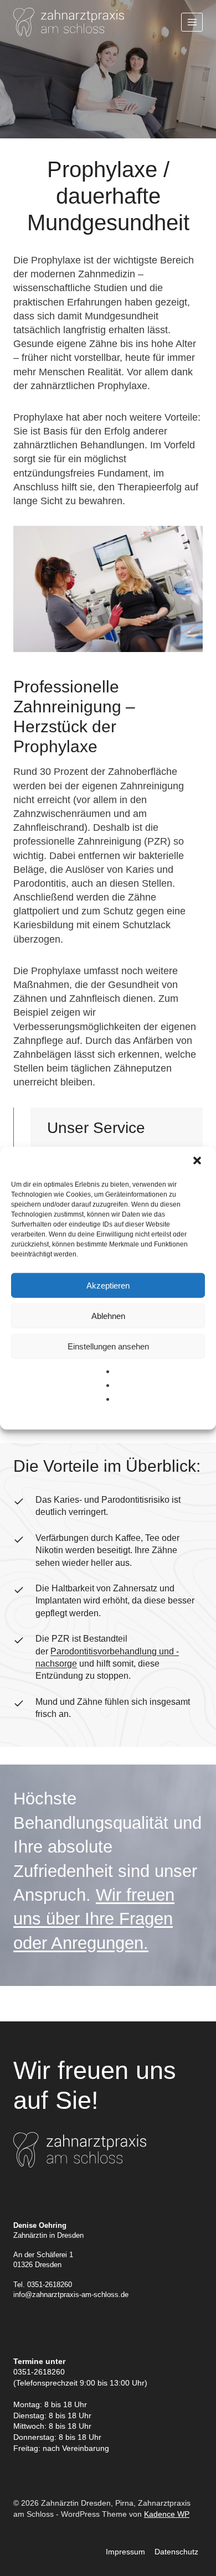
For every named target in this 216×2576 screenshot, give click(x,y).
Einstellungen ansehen (108, 1346)
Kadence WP (167, 2514)
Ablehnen (108, 1315)
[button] (198, 1162)
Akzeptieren (108, 1285)
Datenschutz (176, 2552)
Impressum (125, 2552)
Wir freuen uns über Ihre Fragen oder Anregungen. (94, 1919)
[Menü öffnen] (192, 22)
